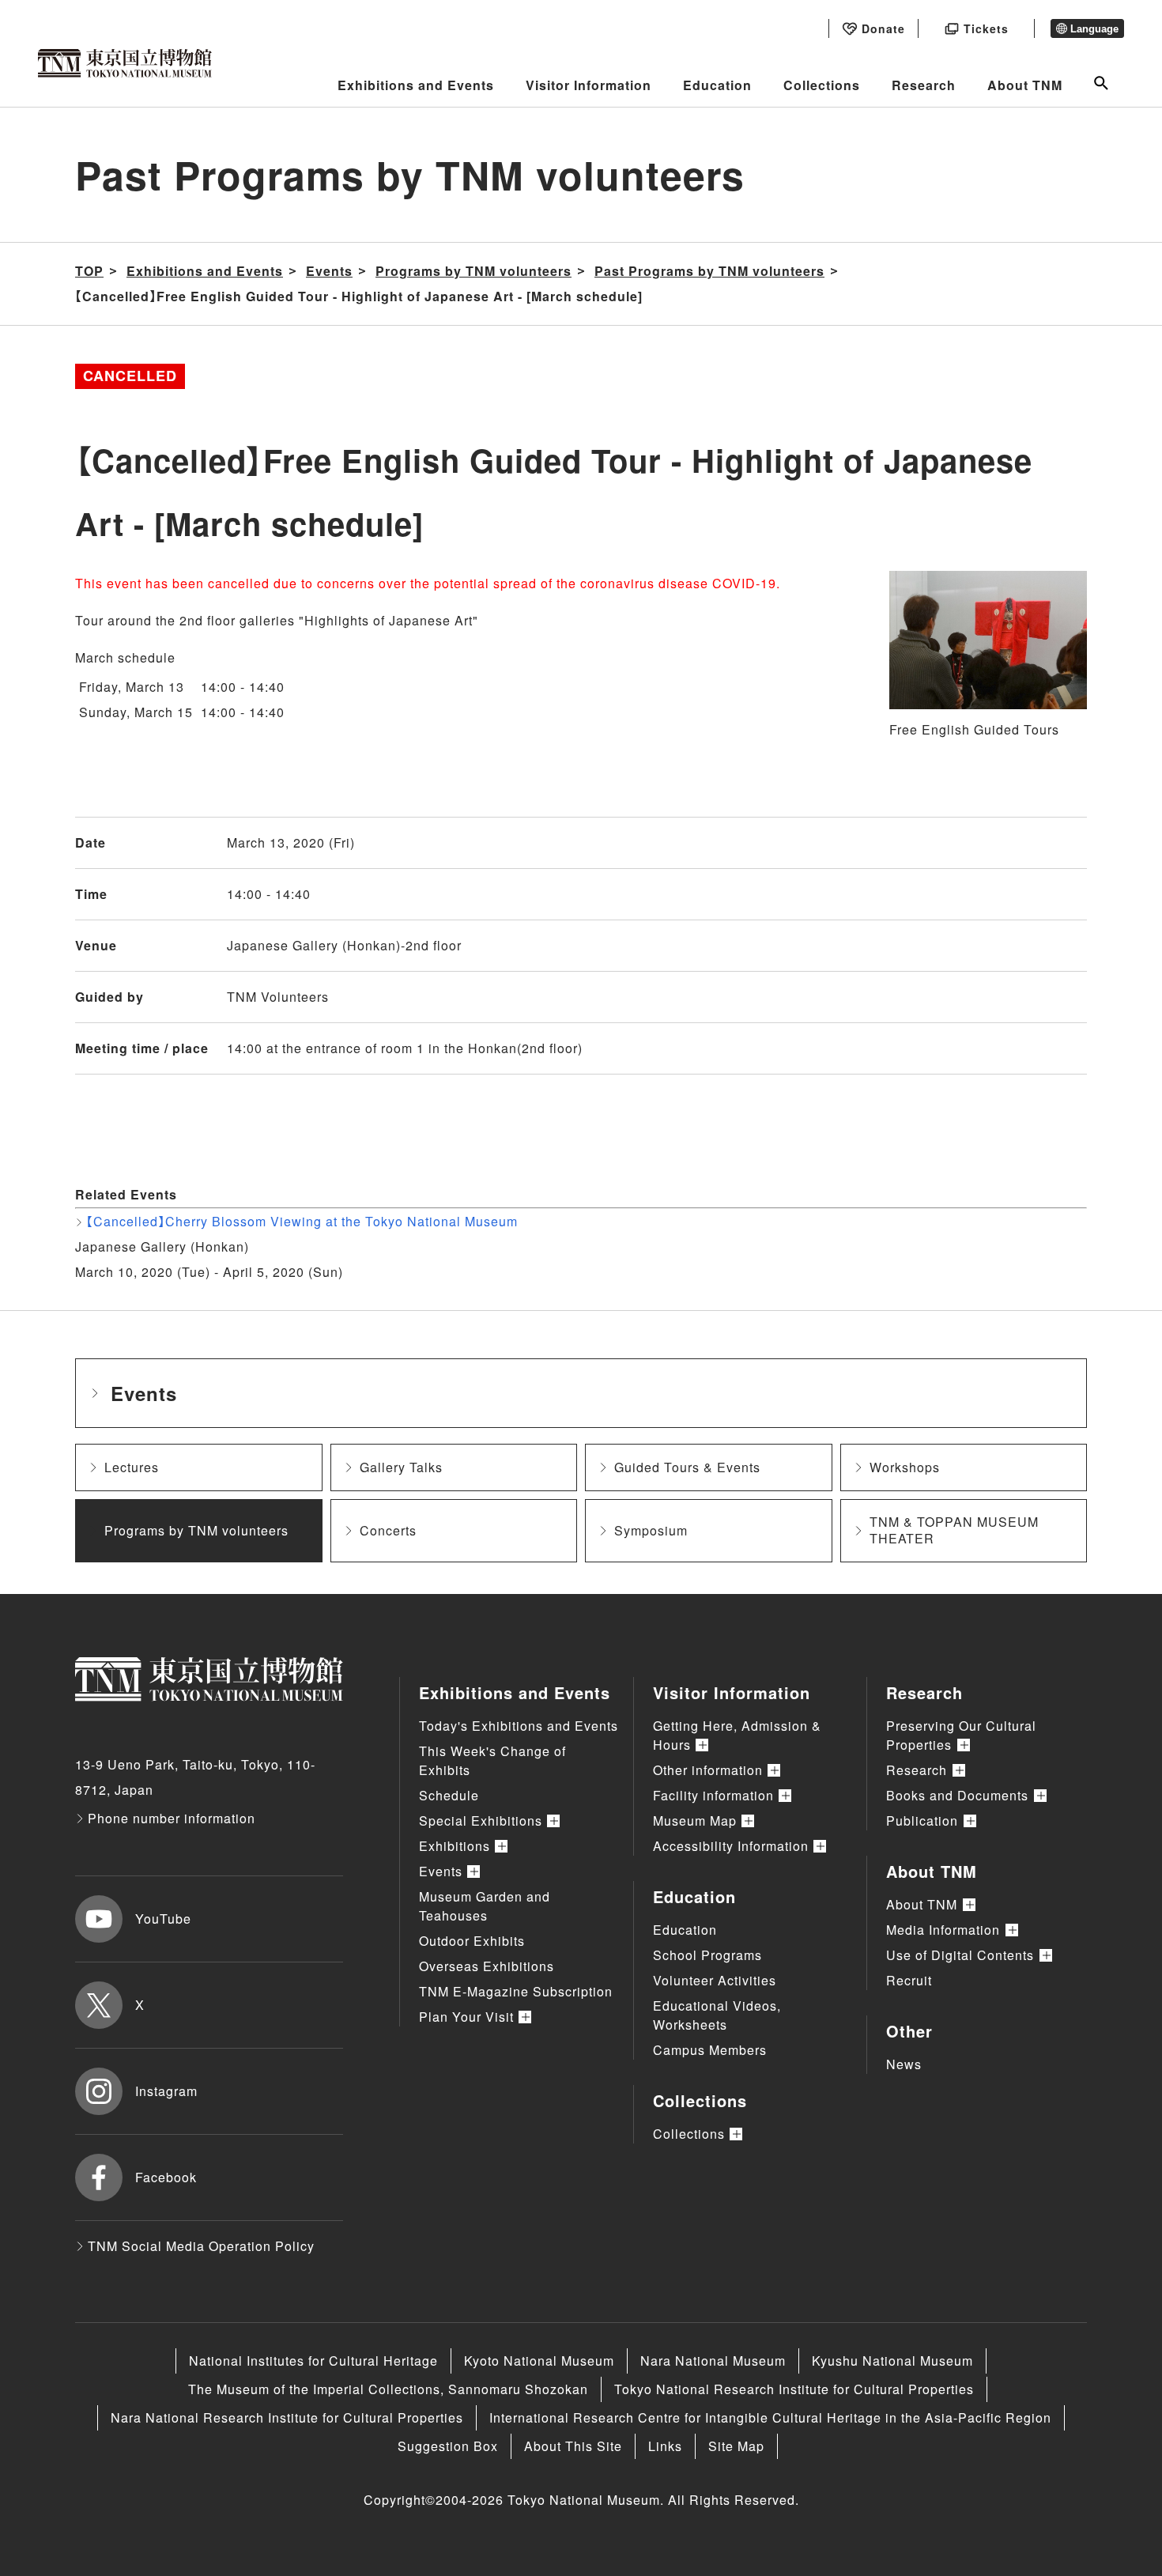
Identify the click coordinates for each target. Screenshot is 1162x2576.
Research (924, 85)
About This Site (573, 2446)
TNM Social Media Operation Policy (201, 2246)
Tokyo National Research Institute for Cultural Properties (794, 2389)
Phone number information (172, 1818)
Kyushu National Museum (892, 2361)
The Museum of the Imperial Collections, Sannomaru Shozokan (388, 2389)
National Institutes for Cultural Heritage (313, 2361)
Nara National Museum (713, 2361)
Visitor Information (589, 85)
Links (665, 2446)
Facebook (166, 2177)
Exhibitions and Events (416, 85)
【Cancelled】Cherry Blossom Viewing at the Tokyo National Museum (302, 1221)
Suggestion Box (448, 2446)
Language (1094, 29)
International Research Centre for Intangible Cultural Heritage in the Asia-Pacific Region (770, 2417)
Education (717, 85)
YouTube (163, 1919)
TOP (89, 271)
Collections (822, 85)
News (904, 2064)
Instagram (166, 2091)
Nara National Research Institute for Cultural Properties (287, 2417)
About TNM (1025, 85)
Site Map (736, 2446)
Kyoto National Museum (539, 2361)
